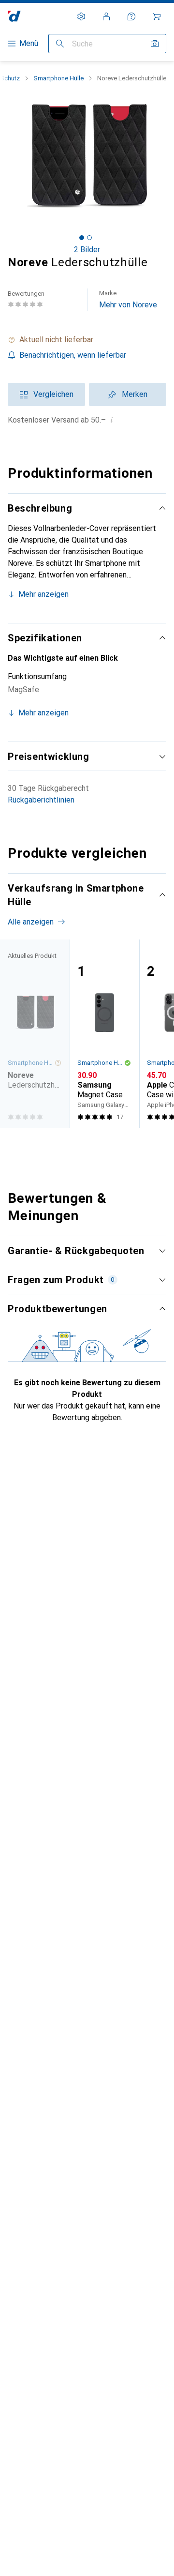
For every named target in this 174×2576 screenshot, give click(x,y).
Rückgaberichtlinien (41, 800)
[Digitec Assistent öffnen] (131, 16)
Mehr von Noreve (128, 299)
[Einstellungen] (81, 16)
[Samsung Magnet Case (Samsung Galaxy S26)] (104, 1034)
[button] (87, 340)
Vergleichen (53, 394)
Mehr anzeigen (43, 594)
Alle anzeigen (31, 922)
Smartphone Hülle (58, 78)
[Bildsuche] (155, 44)
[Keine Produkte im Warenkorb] (157, 16)
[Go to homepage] (14, 16)
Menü (29, 43)
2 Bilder (87, 250)
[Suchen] (60, 44)
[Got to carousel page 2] (89, 238)
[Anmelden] (106, 16)
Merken (135, 394)
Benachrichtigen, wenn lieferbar (73, 355)
